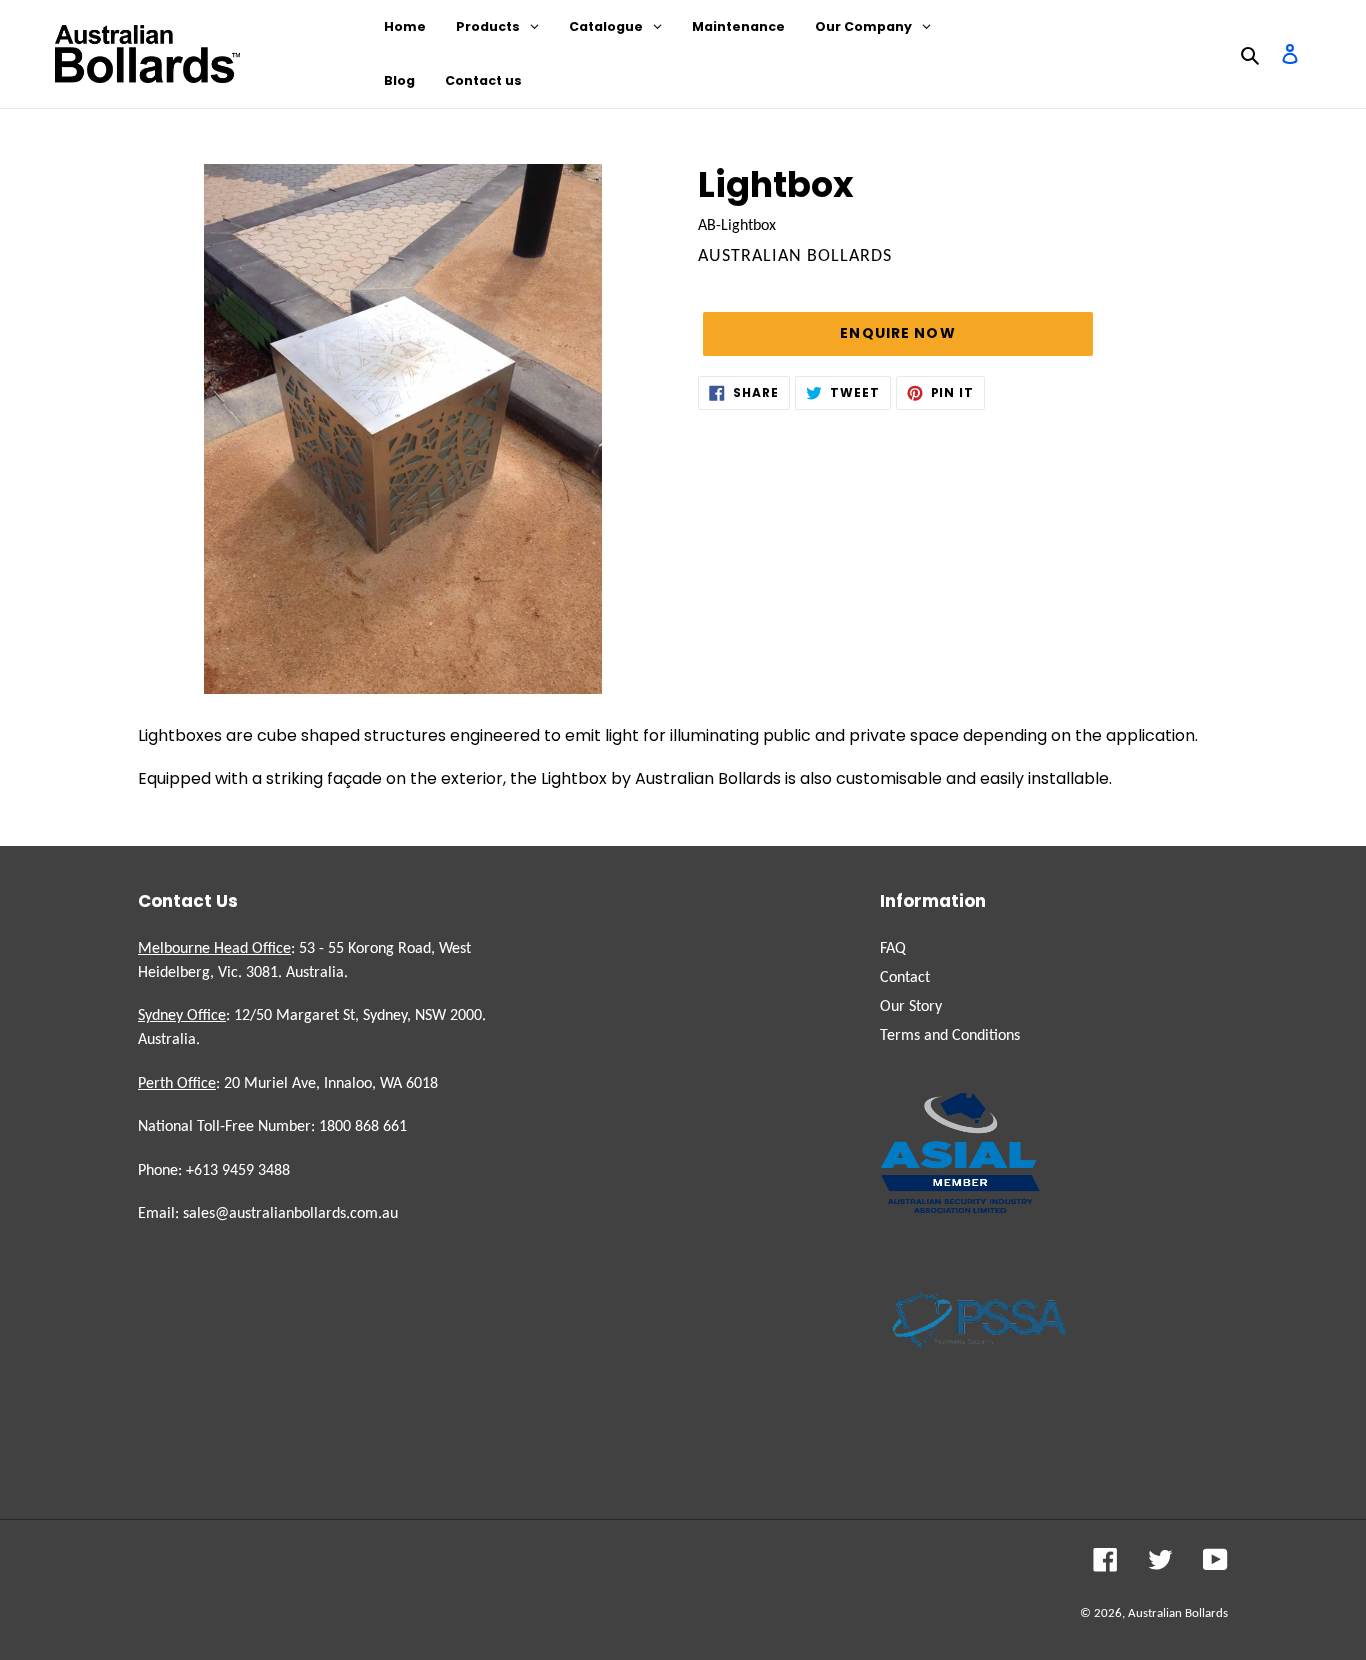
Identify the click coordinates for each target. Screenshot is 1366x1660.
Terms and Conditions (950, 1036)
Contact (905, 978)
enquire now (897, 333)
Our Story (911, 1007)
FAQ (893, 949)
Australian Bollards (1178, 1613)
